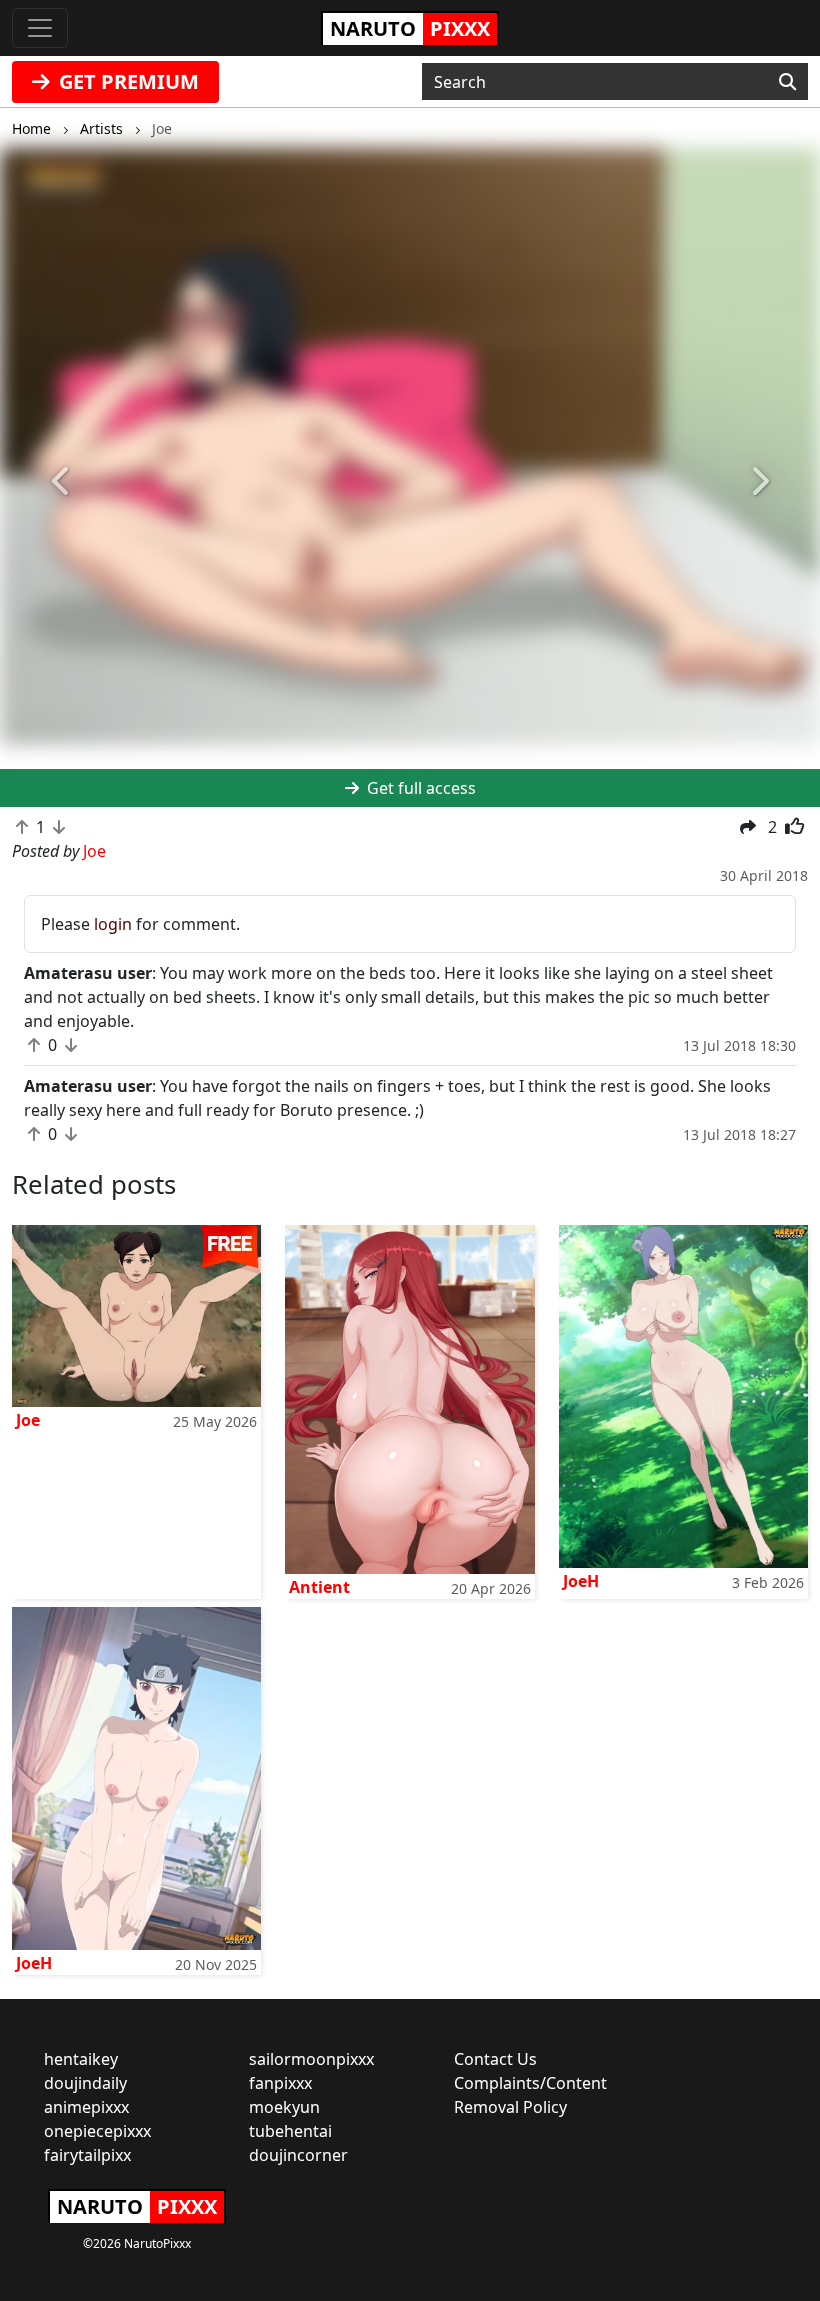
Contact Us (495, 2059)
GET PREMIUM (126, 81)
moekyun (284, 2107)
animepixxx (86, 2107)
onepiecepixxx (97, 2131)
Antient (319, 1587)
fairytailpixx (87, 2155)
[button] (61, 481)
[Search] (787, 82)
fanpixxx (280, 2083)
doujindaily (85, 2083)
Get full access (419, 788)
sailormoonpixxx (311, 2059)
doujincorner (298, 2155)
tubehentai (290, 2131)
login (113, 924)
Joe (28, 1420)
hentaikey (81, 2059)
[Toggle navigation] (40, 28)
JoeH (581, 1581)
